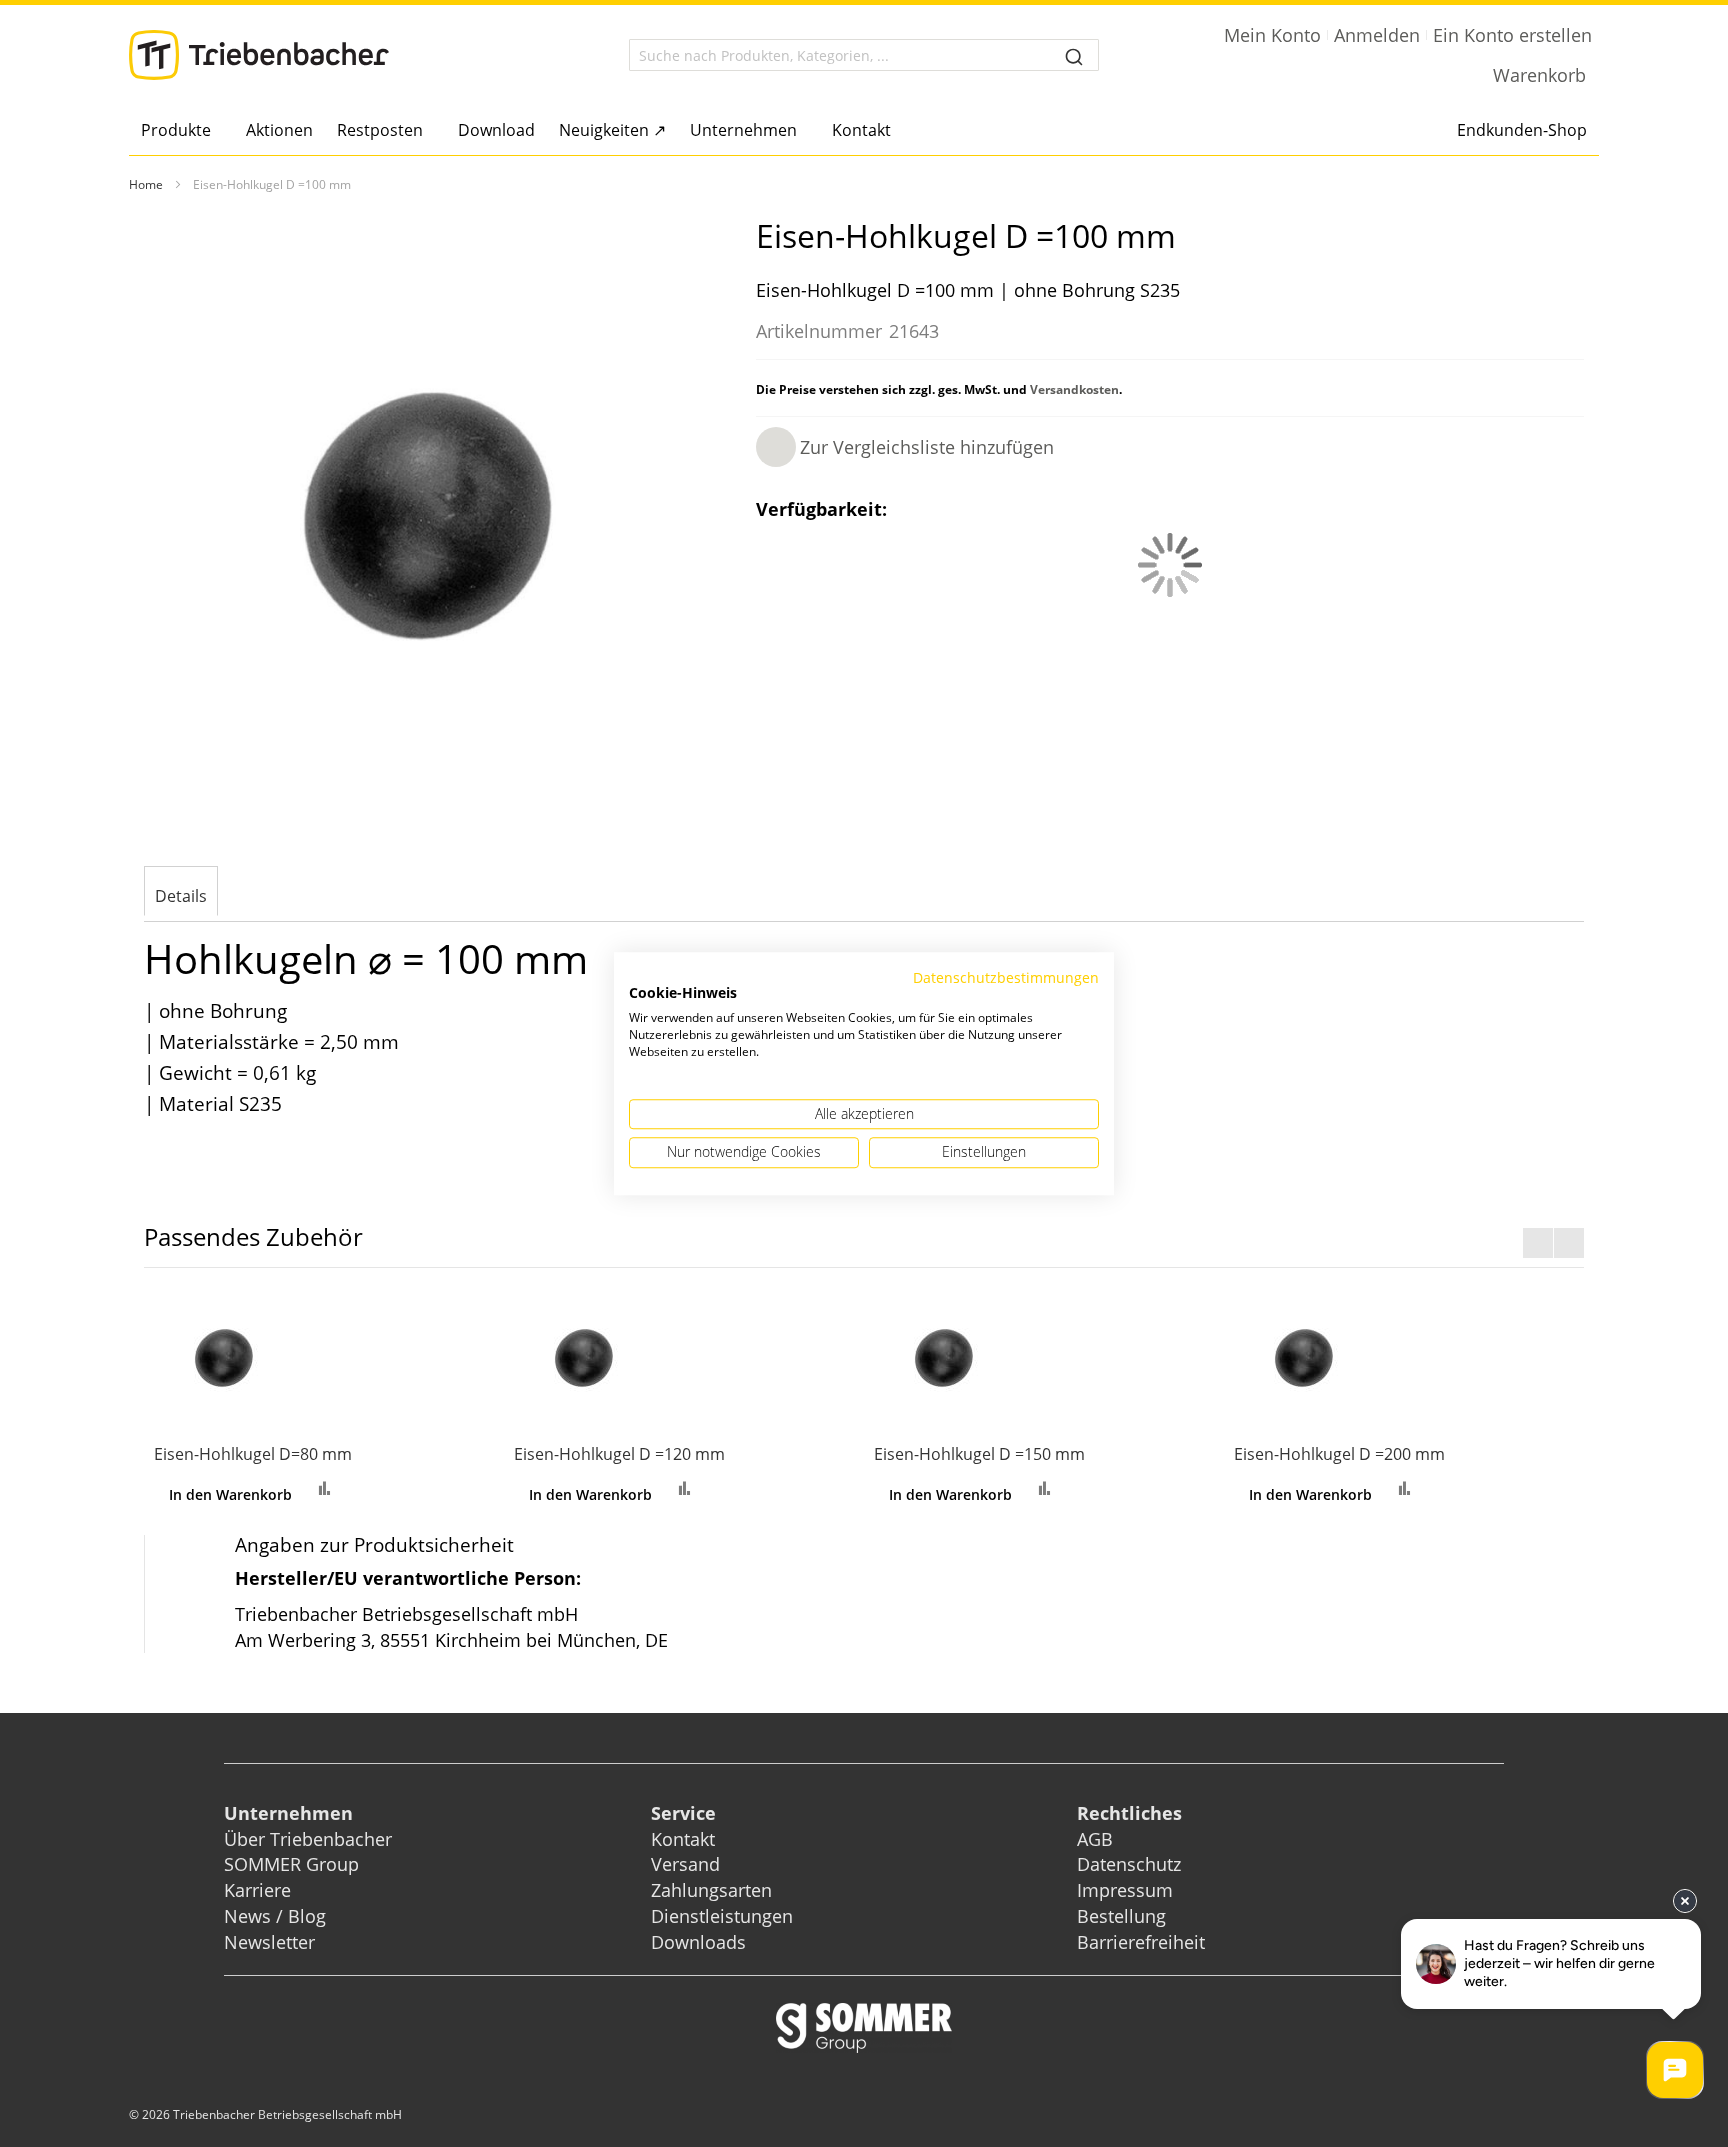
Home (146, 184)
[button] (905, 447)
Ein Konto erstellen (1512, 35)
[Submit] (1074, 55)
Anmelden (1377, 35)
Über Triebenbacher (308, 1839)
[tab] (181, 893)
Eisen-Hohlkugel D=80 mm (253, 1454)
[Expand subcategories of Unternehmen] (802, 131)
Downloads (698, 1942)
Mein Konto (1272, 35)
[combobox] (864, 55)
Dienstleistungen (722, 1916)
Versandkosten (1074, 389)
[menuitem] (181, 130)
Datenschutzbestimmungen (1006, 977)
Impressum (1125, 1890)
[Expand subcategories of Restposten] (428, 131)
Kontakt (683, 1839)
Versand (685, 1864)
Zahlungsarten (711, 1890)
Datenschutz (1129, 1864)
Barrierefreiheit (1143, 1942)
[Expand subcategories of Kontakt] (896, 131)
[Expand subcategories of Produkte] (216, 131)
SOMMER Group (291, 1864)
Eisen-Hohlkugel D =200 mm (1339, 1454)
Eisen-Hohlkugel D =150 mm (979, 1454)
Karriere (257, 1890)
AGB (1095, 1839)
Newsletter (269, 1942)
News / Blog (275, 1916)
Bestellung (1121, 1916)
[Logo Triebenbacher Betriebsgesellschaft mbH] (259, 55)
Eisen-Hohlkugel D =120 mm (619, 1454)
